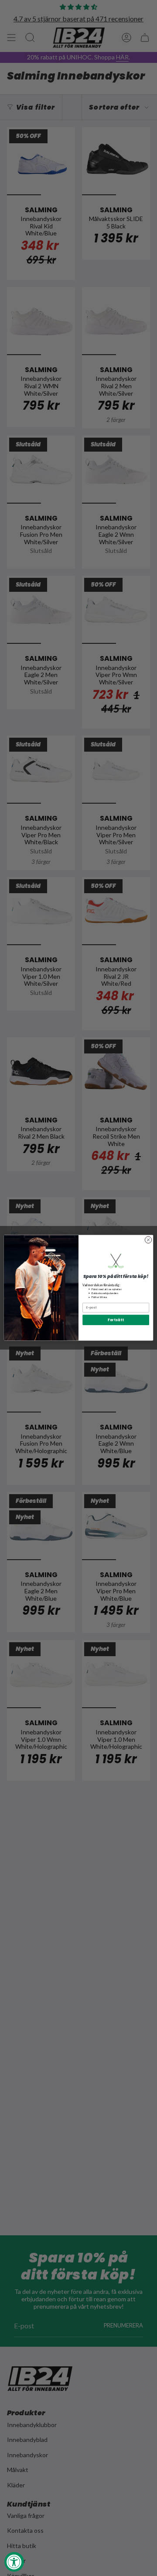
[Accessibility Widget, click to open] (14, 2562)
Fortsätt (116, 1320)
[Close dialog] (148, 1240)
